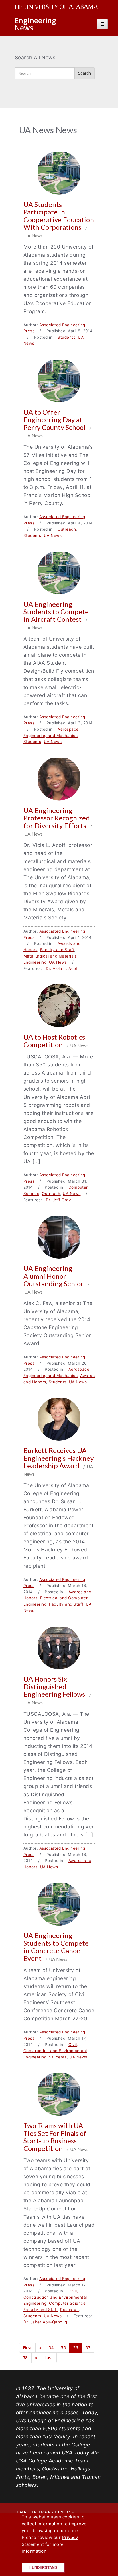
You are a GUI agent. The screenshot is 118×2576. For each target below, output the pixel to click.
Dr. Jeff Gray (59, 1200)
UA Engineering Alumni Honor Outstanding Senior (54, 1276)
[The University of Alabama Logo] (56, 7)
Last (49, 2357)
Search (84, 73)
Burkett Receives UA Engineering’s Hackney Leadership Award (59, 1458)
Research (69, 2310)
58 (25, 2357)
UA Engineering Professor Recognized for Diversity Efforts (57, 818)
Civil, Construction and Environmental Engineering (55, 2051)
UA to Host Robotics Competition (54, 1041)
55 (63, 2347)
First (27, 2347)
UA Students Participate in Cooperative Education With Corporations (59, 216)
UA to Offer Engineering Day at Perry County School (55, 420)
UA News (53, 535)
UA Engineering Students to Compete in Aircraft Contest (56, 612)
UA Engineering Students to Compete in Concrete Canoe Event (56, 1947)
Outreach (67, 529)
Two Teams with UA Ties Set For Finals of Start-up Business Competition (55, 2137)
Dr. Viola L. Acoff (63, 968)
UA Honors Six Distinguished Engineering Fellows (55, 1686)
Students (66, 337)
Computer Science (67, 2303)
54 (51, 2347)
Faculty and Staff (57, 950)
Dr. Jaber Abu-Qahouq (45, 2322)
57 (88, 2347)
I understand (43, 2568)
